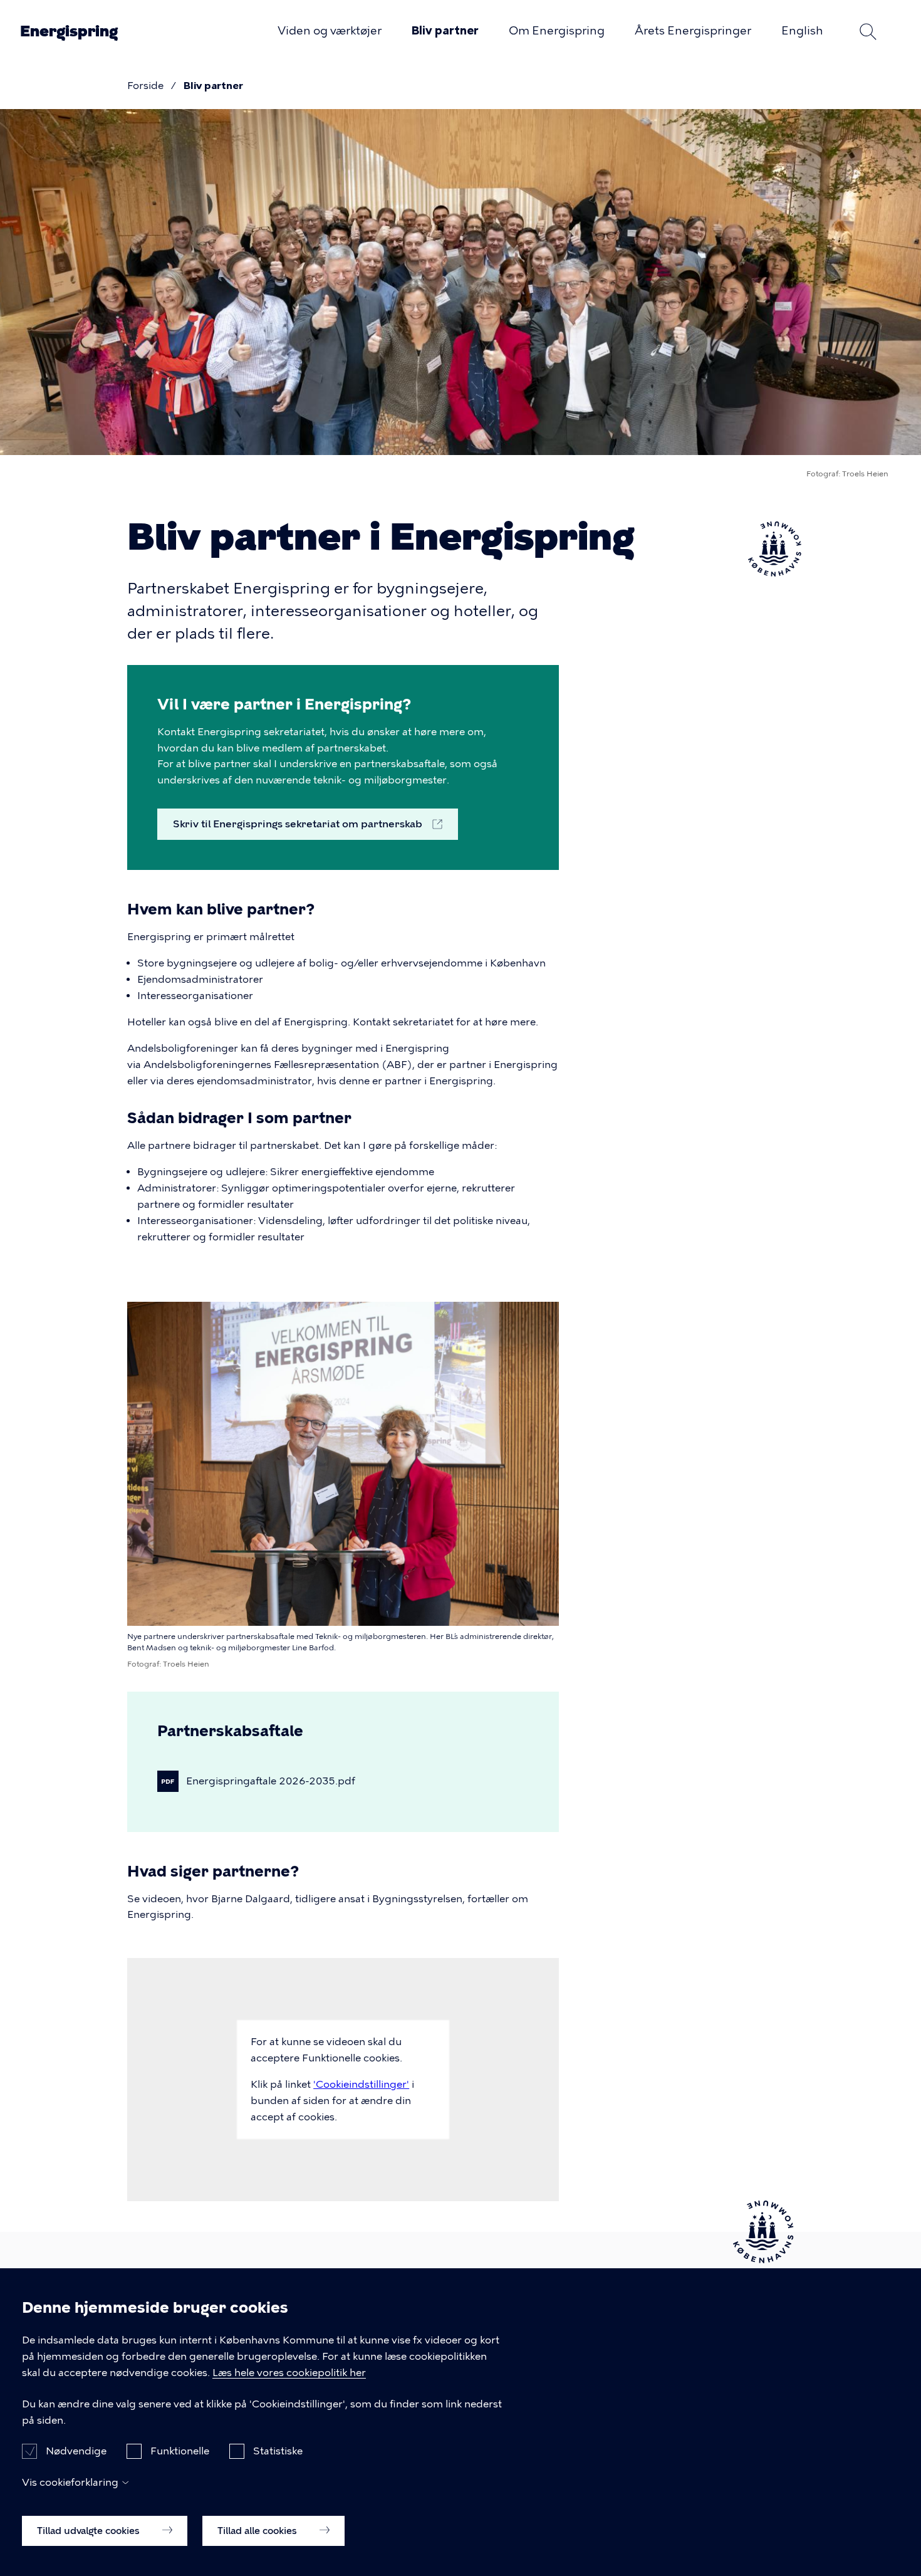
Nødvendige (76, 2451)
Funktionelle (180, 2451)
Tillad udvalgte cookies (90, 2530)
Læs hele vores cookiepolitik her (289, 2373)
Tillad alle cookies (258, 2530)
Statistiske (278, 2451)
